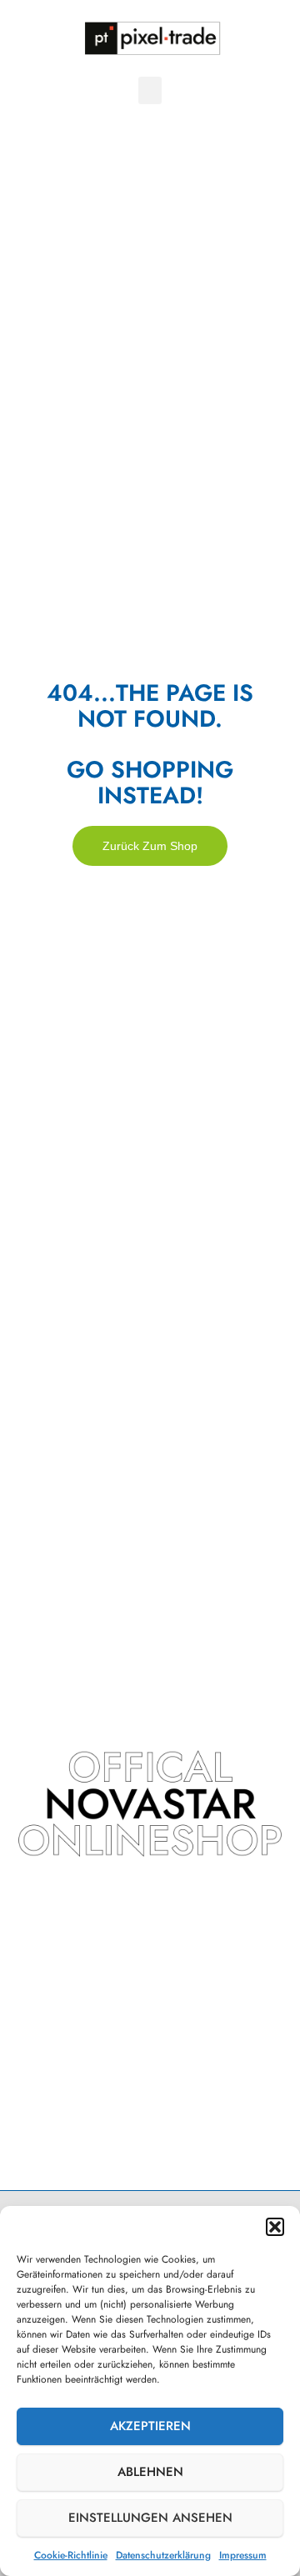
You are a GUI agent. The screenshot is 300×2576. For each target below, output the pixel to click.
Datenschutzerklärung (163, 2555)
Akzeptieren (150, 2426)
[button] (275, 2227)
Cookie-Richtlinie (71, 2555)
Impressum (243, 2555)
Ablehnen (150, 2472)
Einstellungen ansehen (150, 2518)
